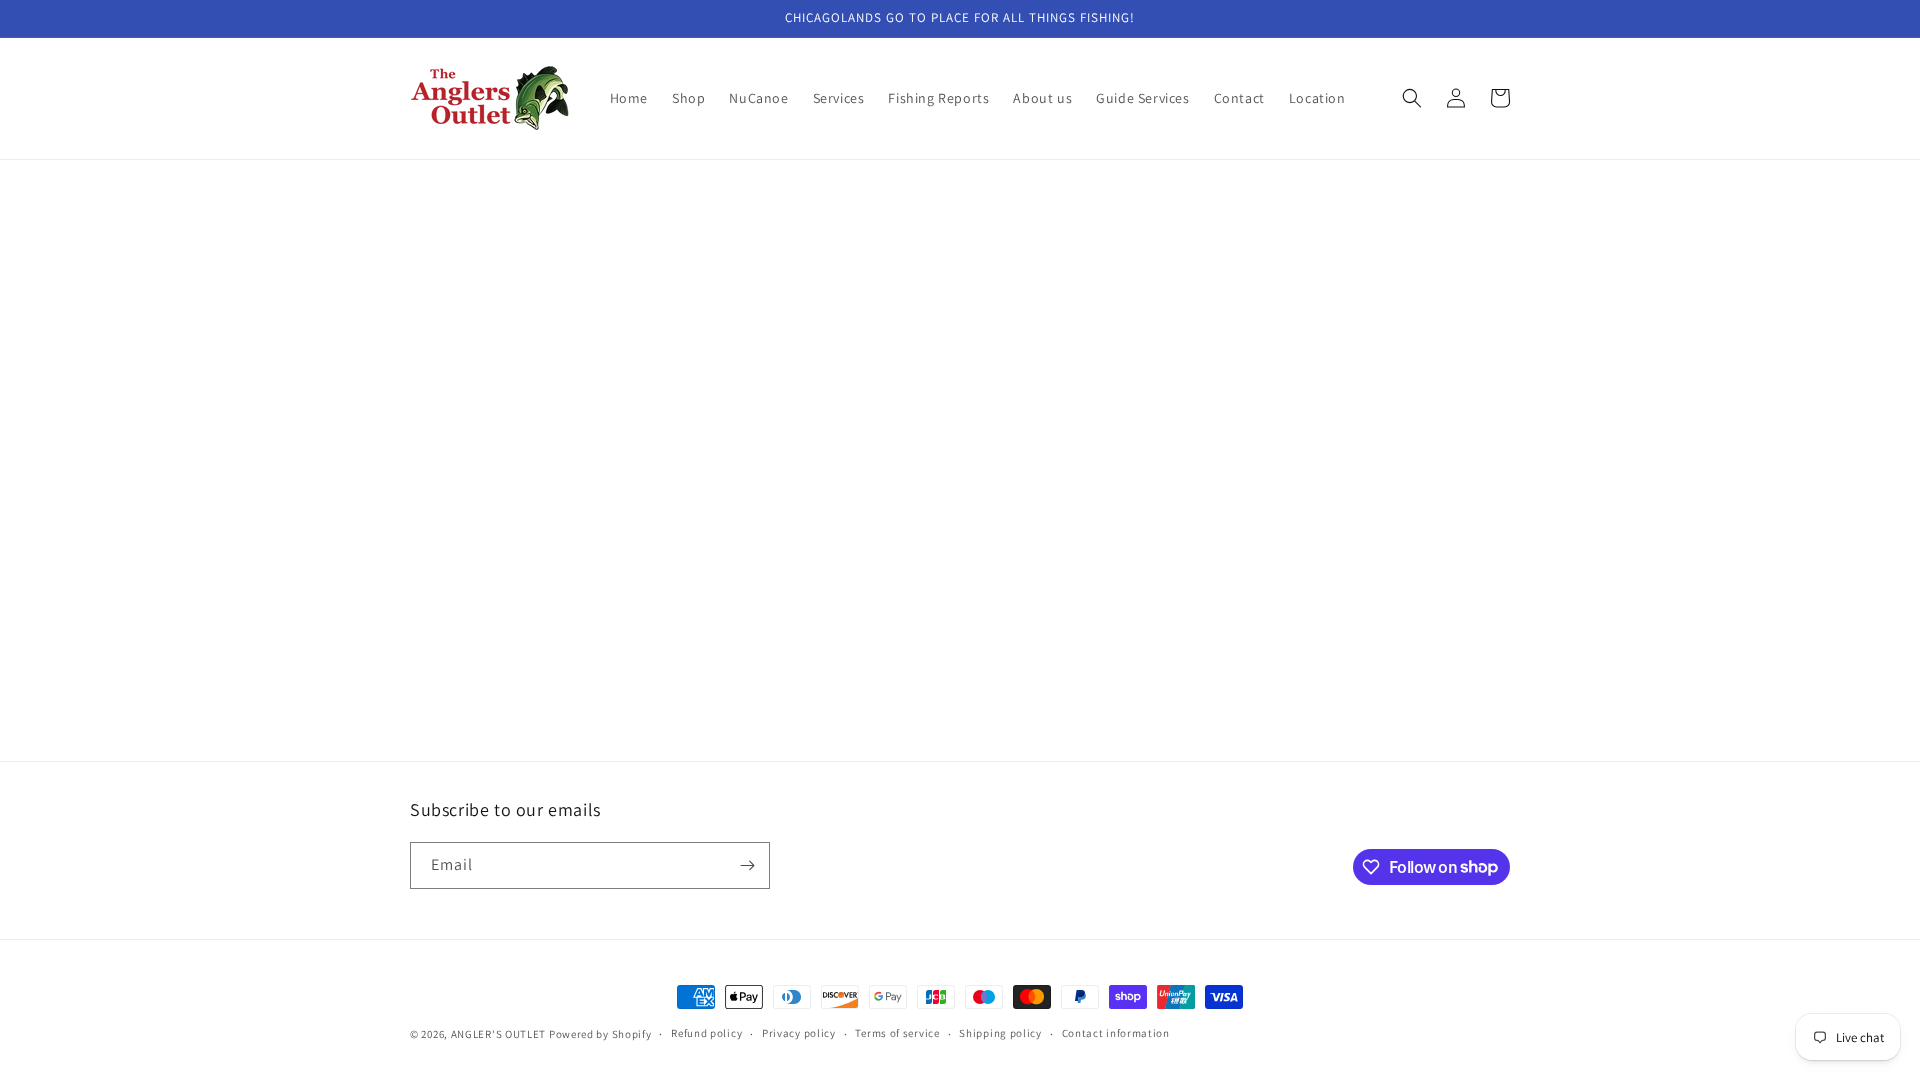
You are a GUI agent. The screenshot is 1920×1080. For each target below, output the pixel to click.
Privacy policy (799, 1033)
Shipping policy (1000, 1033)
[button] (1412, 98)
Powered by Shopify (600, 1034)
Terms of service (897, 1033)
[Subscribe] (747, 865)
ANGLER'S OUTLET (499, 1034)
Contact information (1116, 1033)
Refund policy (706, 1033)
